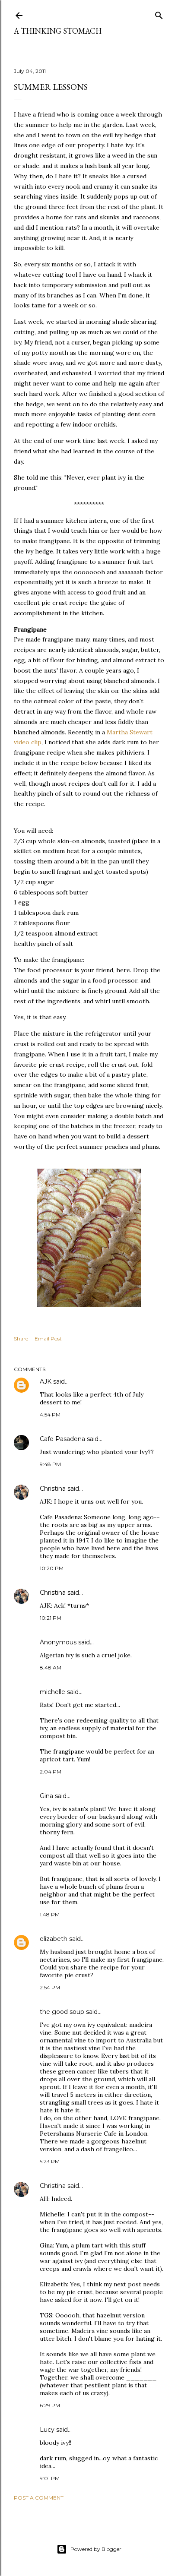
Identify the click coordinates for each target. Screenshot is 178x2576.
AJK (46, 1381)
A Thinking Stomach (58, 31)
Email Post (48, 1339)
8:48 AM (51, 1667)
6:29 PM (50, 2405)
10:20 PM (52, 1568)
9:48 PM (50, 1464)
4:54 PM (50, 1414)
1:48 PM (50, 1914)
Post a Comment (39, 2498)
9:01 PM (50, 2478)
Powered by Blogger (96, 2549)
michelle (52, 1692)
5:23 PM (50, 2161)
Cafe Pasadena (62, 1439)
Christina (53, 1489)
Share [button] (21, 1339)
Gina (46, 1796)
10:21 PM (51, 1618)
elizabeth (54, 1939)
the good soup (62, 2012)
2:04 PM (51, 1772)
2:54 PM (50, 1987)
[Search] (159, 14)
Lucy (47, 2430)
